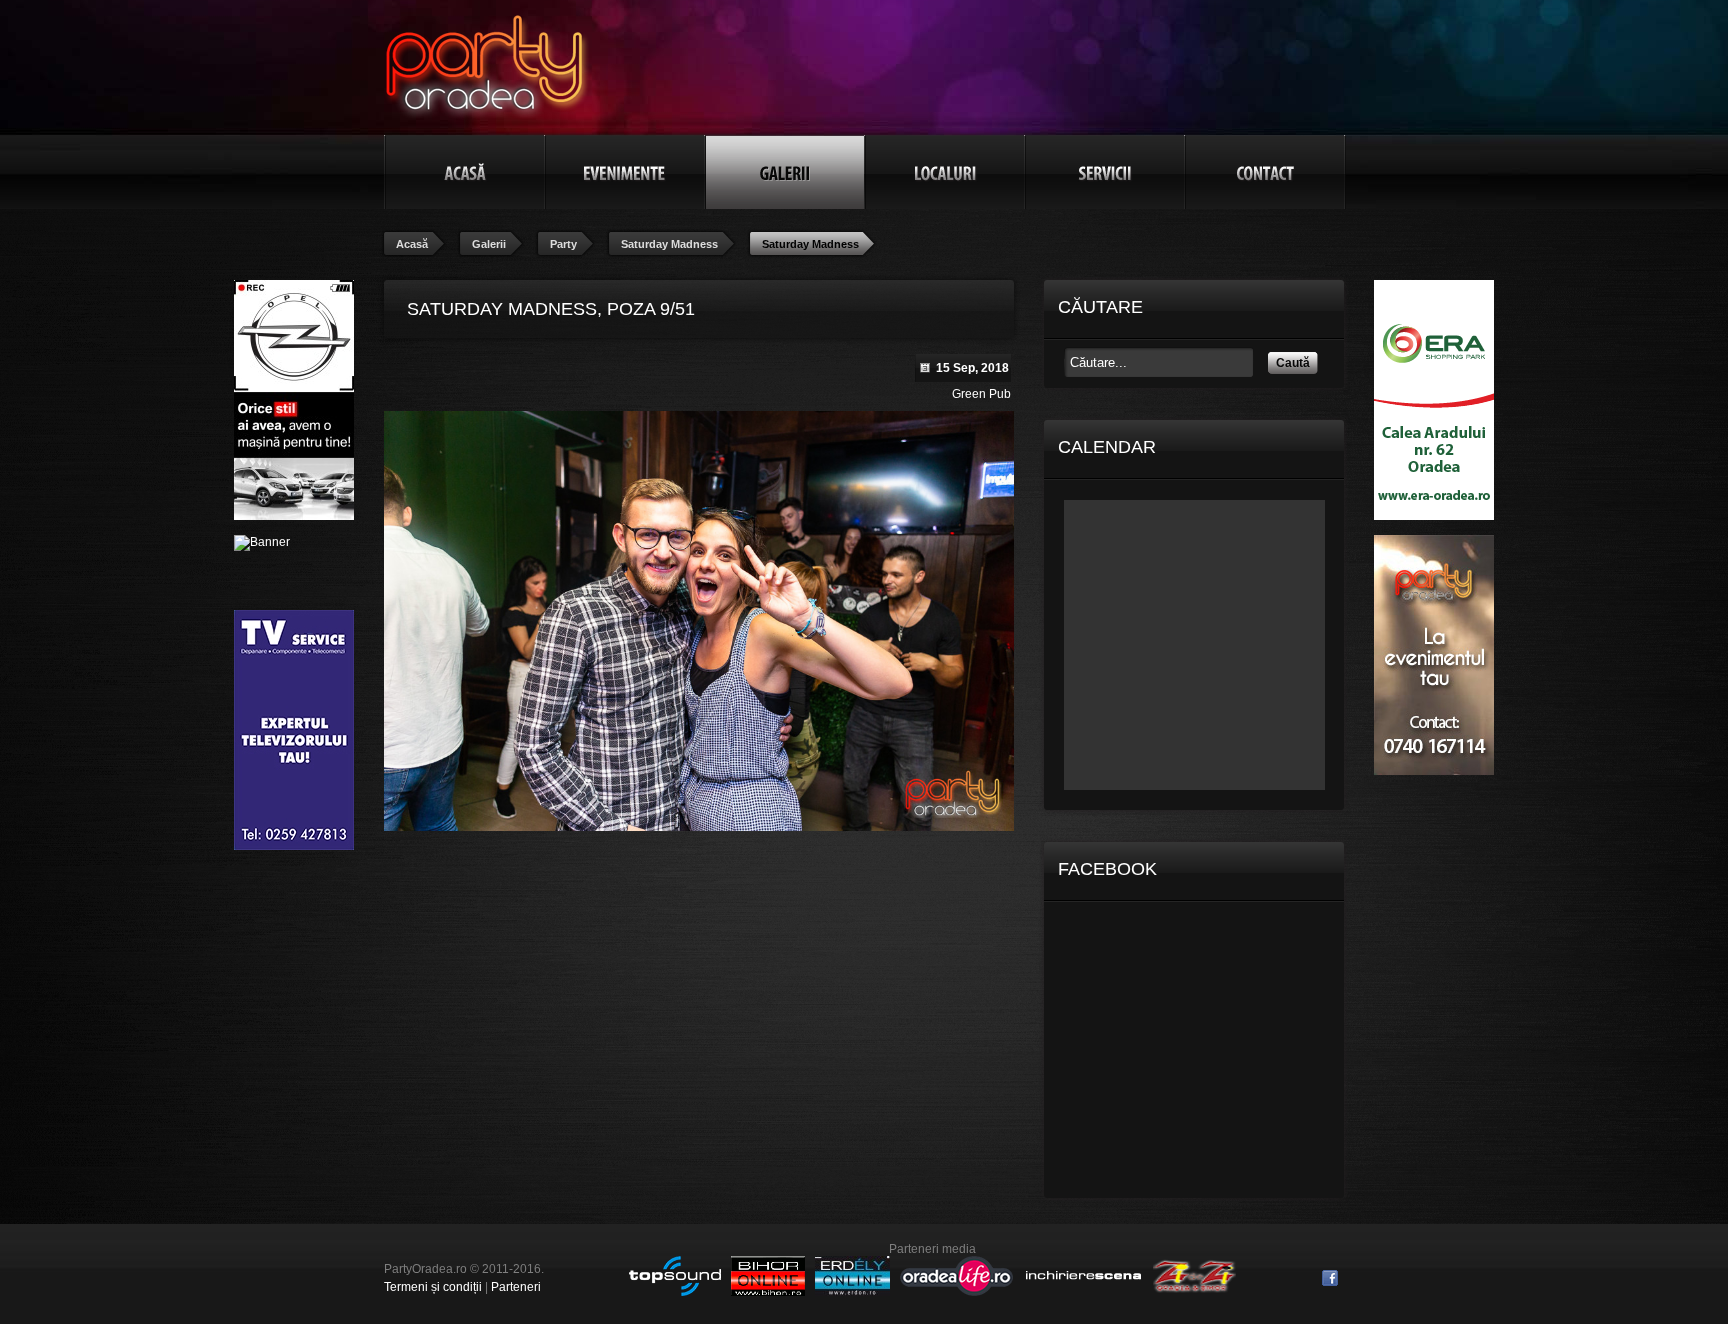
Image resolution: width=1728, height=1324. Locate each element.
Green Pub (981, 394)
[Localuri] (945, 172)
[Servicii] (1105, 172)
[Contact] (1265, 172)
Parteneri (516, 1287)
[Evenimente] (625, 172)
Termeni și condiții (433, 1287)
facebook (1330, 1278)
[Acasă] (465, 172)
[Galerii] (785, 172)
